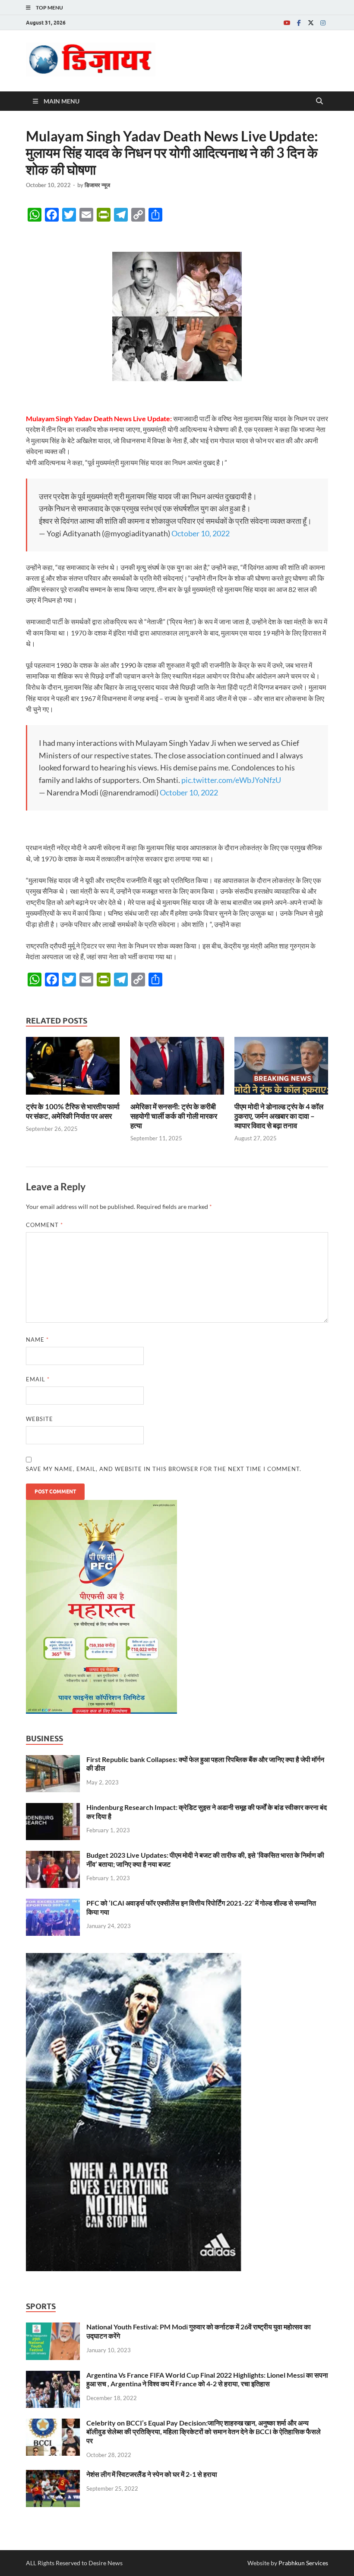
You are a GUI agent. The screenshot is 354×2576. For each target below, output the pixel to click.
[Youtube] (287, 23)
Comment (44, 1225)
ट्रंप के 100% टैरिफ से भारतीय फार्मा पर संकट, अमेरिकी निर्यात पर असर (73, 1111)
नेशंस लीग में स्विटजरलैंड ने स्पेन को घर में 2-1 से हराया (152, 2474)
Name (37, 1340)
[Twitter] (311, 23)
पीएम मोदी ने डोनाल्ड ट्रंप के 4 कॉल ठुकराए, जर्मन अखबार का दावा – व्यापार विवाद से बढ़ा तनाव (279, 1116)
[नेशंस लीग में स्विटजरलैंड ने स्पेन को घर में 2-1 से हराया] (53, 2475)
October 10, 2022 (201, 533)
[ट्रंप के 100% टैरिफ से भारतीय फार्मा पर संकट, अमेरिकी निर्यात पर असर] (73, 1069)
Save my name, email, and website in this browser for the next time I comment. (164, 1469)
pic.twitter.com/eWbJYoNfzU (231, 780)
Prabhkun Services (303, 2563)
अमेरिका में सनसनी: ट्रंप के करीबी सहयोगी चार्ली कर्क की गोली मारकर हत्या (174, 1116)
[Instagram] (323, 23)
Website (40, 1419)
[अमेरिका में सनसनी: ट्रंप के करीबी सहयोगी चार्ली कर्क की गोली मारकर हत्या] (177, 1069)
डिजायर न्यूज (97, 185)
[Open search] (319, 101)
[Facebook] (299, 23)
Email (38, 1379)
